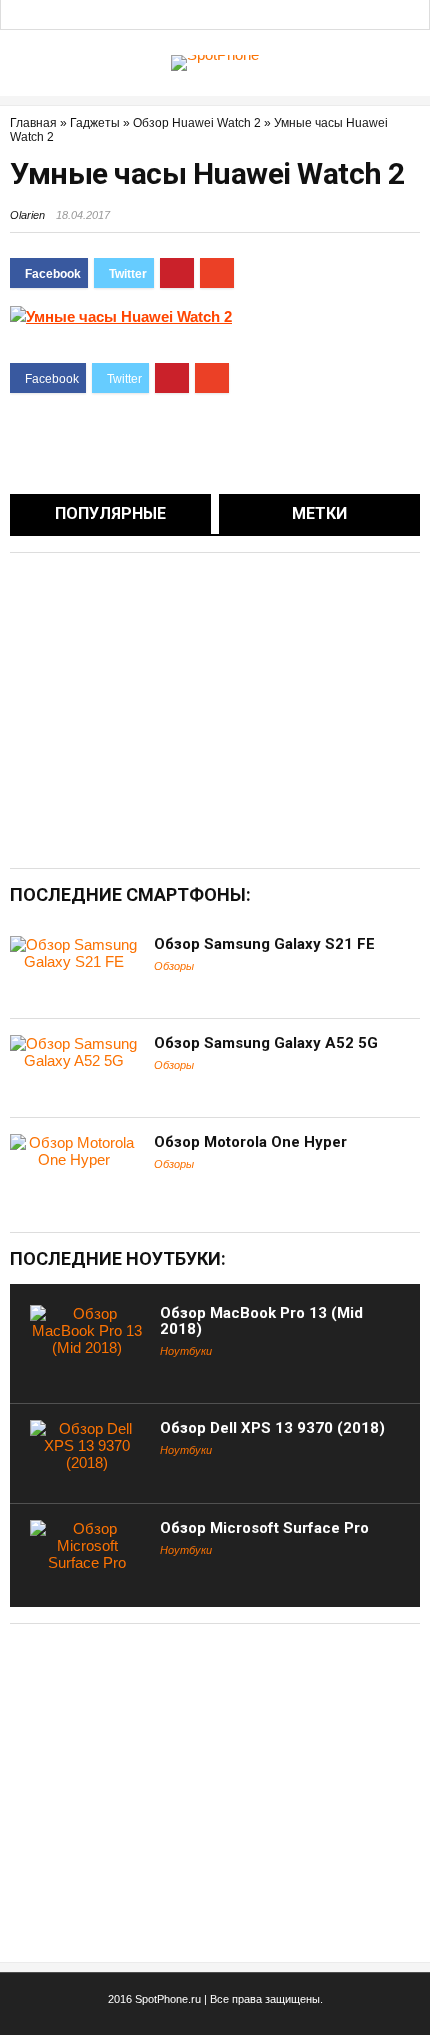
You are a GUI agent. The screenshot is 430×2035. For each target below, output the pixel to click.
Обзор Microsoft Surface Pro (264, 1528)
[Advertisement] (178, 709)
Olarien (27, 215)
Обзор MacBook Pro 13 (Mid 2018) (261, 1321)
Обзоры (174, 966)
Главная (33, 123)
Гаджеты (95, 123)
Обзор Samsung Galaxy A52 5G (266, 1043)
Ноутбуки (186, 1351)
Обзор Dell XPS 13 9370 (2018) (272, 1428)
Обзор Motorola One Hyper (250, 1142)
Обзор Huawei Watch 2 (197, 123)
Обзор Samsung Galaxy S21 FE (264, 944)
